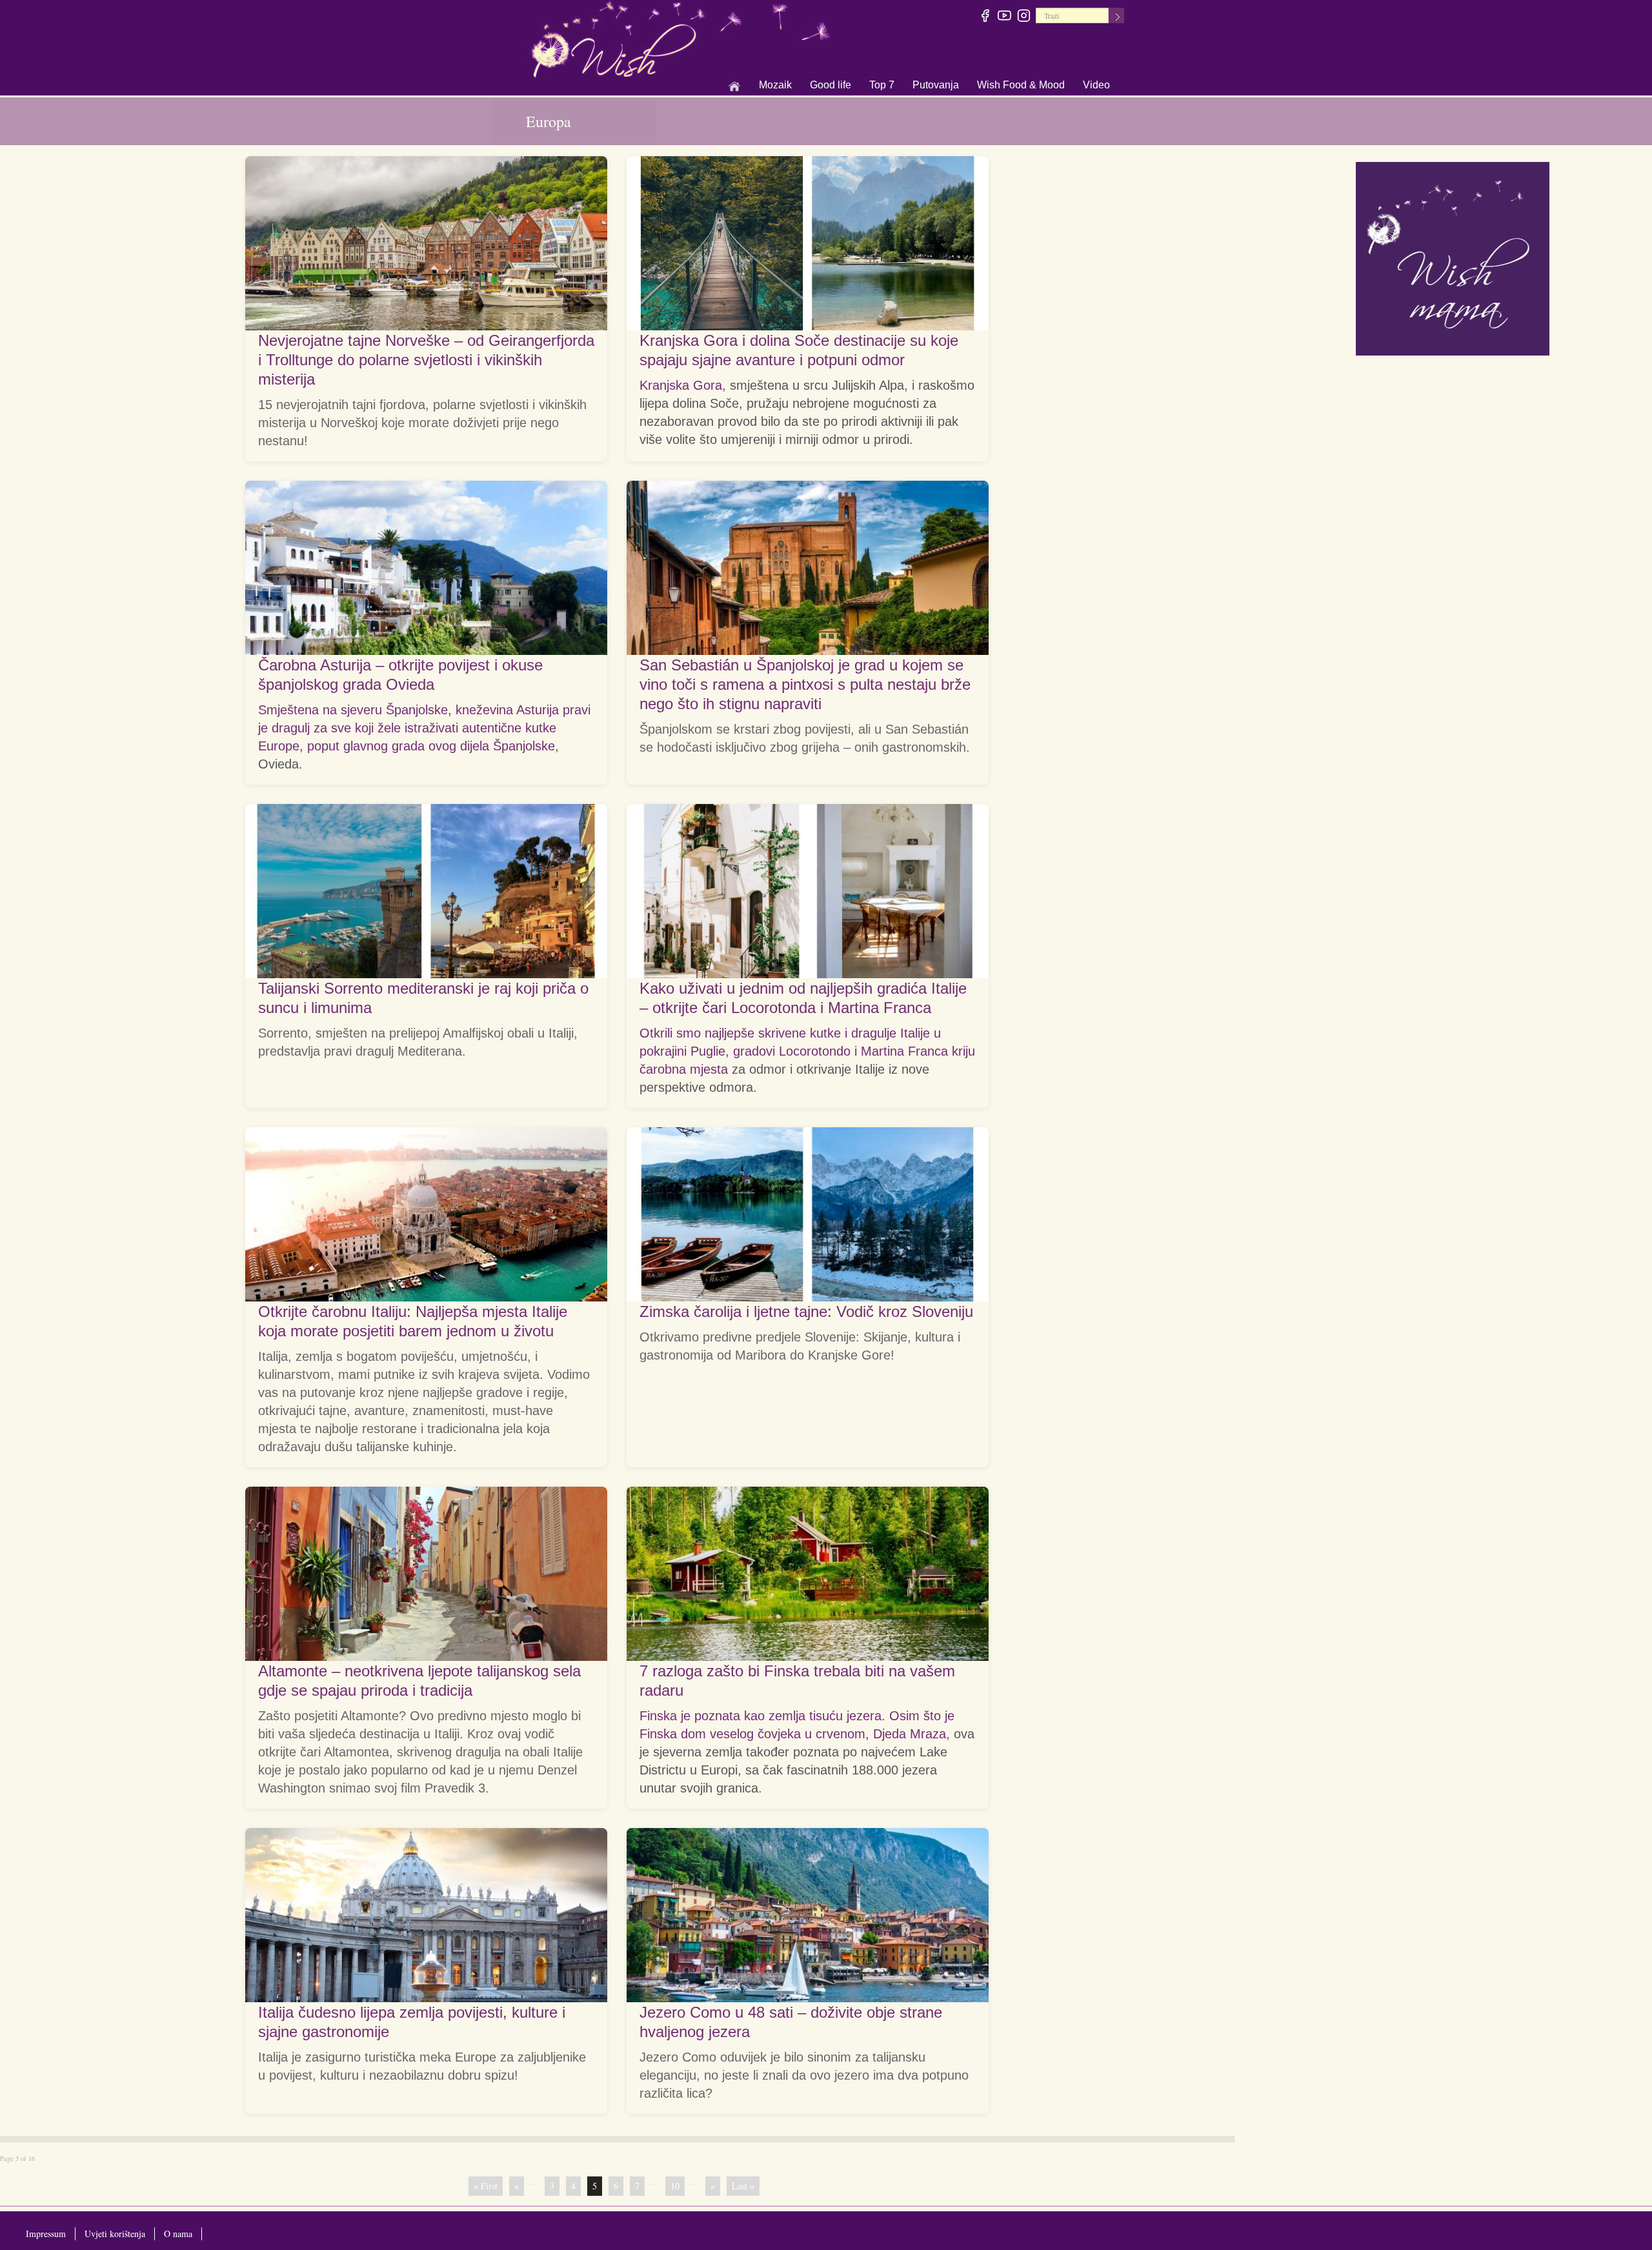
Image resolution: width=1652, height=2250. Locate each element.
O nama (178, 2234)
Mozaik (775, 86)
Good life (831, 86)
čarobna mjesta (684, 1069)
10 (675, 2186)
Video (1096, 85)
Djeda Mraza (910, 1734)
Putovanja (936, 86)
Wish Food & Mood (1021, 86)
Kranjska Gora (681, 385)
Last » (743, 2186)
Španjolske (524, 746)
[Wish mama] (1453, 257)
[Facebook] (986, 17)
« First (486, 2186)
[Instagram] (1024, 17)
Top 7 (882, 85)
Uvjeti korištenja (115, 2234)
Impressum (46, 2234)
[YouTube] (1005, 17)
